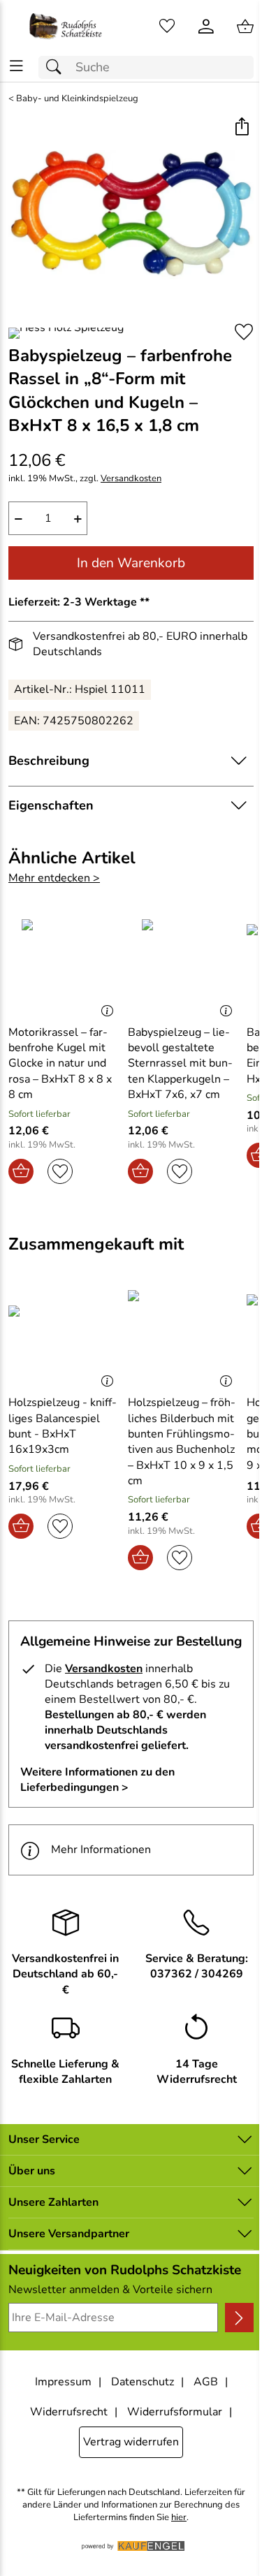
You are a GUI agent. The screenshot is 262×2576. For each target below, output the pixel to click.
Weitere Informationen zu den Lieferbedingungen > (97, 1780)
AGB (206, 2382)
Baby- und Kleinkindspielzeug (77, 99)
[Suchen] (57, 67)
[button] (241, 128)
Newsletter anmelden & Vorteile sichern (110, 2290)
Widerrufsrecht (69, 2412)
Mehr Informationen (101, 1850)
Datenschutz (143, 2382)
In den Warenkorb (131, 563)
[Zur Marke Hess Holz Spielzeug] (66, 333)
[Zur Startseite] (66, 27)
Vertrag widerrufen (131, 2442)
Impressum (63, 2382)
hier (179, 2518)
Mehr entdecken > (54, 878)
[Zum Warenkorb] (245, 27)
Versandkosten (131, 479)
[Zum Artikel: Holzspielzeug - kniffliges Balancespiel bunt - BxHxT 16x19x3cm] (65, 1337)
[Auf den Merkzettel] (244, 332)
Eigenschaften (51, 805)
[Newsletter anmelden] (239, 2318)
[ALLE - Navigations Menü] (16, 66)
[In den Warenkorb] (21, 1171)
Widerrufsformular (175, 2412)
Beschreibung (49, 761)
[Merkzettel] (167, 27)
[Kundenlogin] (206, 27)
